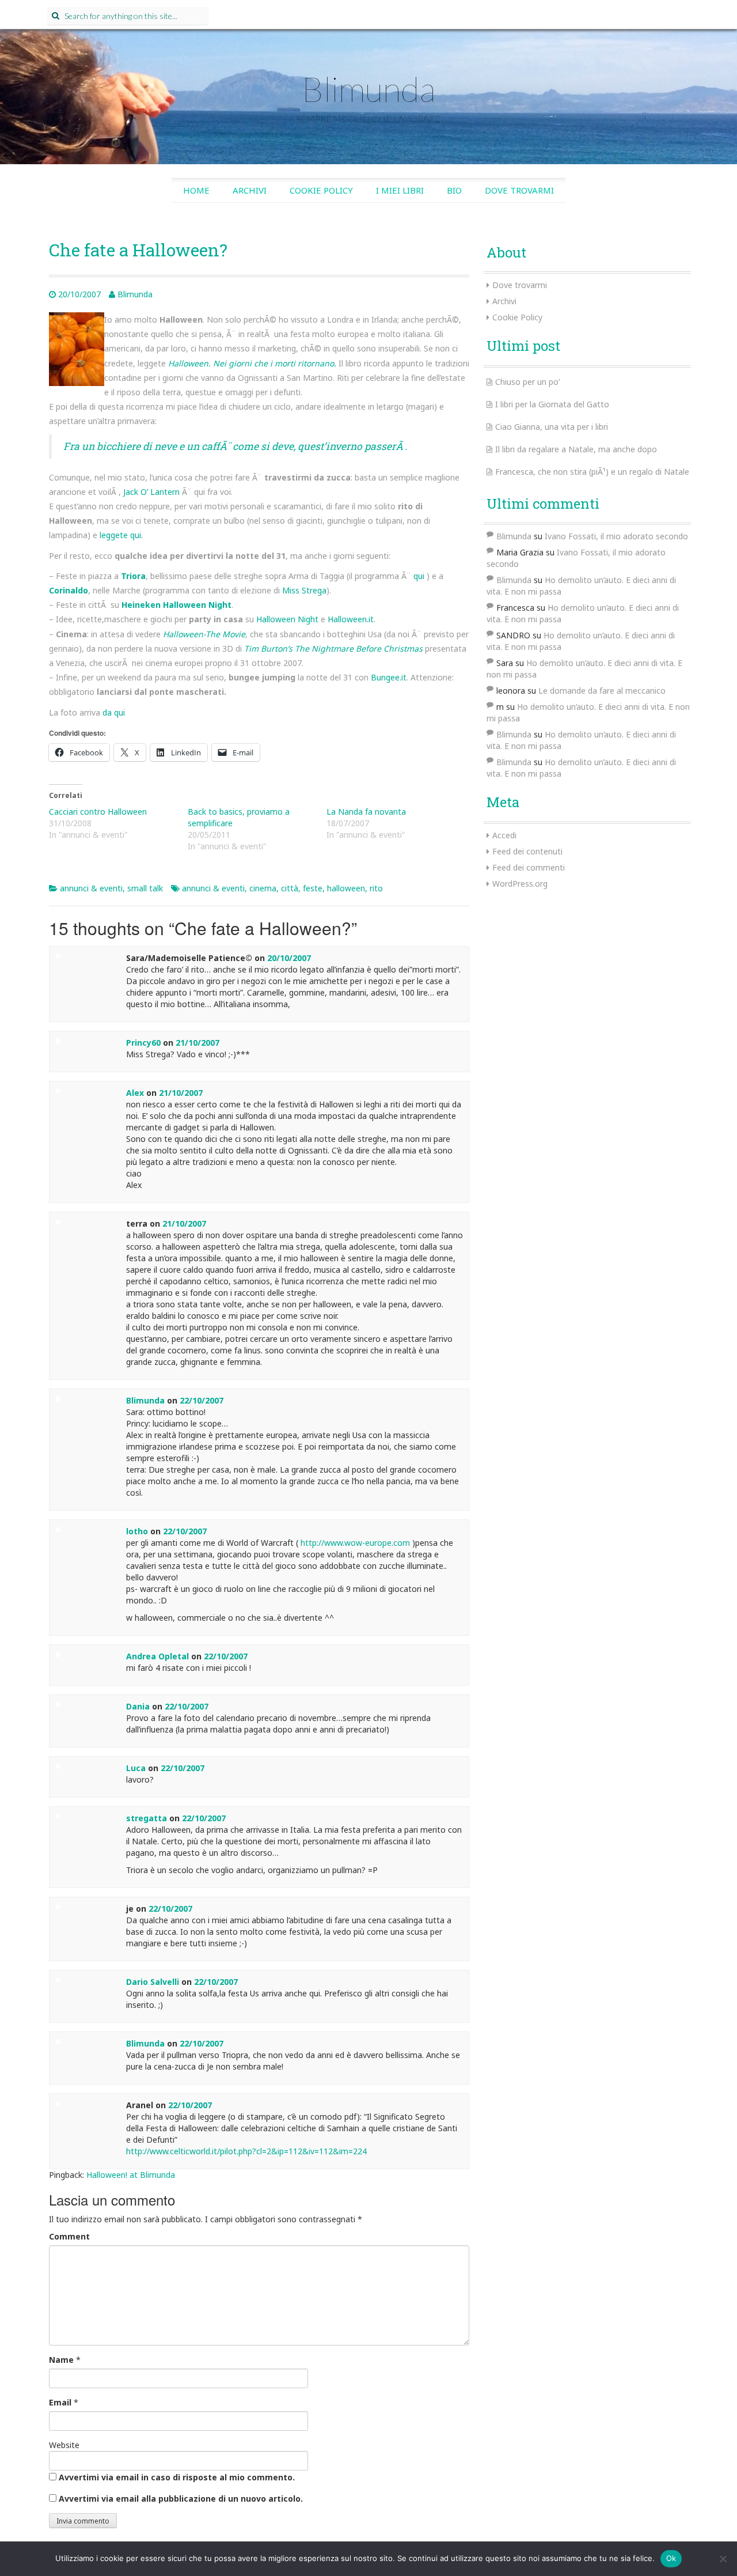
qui (420, 576)
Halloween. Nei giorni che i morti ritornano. (252, 363)
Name (61, 2360)
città (290, 888)
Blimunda (368, 89)
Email (60, 2402)
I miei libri (400, 190)
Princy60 (143, 1043)
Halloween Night (287, 619)
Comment (69, 2236)
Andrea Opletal (157, 1656)
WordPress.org (520, 884)
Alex (135, 1093)
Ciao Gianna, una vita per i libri (552, 427)
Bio (454, 190)
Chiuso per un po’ (527, 382)
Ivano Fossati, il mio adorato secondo (616, 536)
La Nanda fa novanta (366, 812)
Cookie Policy (321, 190)
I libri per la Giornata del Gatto (552, 404)
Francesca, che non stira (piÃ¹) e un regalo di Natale (592, 472)
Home (196, 190)
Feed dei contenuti (527, 851)
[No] (723, 2559)
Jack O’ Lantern (151, 492)
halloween (346, 888)
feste (313, 888)
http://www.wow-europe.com (355, 1543)
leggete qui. (121, 535)
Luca (136, 1768)
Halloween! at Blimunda (131, 2175)
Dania (138, 1706)
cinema (263, 888)
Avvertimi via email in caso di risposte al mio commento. (177, 2477)
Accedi (504, 835)
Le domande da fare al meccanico (602, 691)
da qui (114, 712)
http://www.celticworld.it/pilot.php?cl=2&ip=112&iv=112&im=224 (246, 2151)
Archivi (250, 190)
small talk (145, 888)
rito (376, 888)
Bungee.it (389, 677)
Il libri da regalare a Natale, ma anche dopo (576, 449)
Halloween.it (351, 619)
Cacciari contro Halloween (98, 812)
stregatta (147, 1818)
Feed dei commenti (529, 867)
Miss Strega (304, 590)
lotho (137, 1531)
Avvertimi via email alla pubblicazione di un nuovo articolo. (181, 2499)
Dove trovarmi (519, 190)
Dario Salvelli (153, 1982)
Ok (671, 2558)
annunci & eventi (91, 888)
